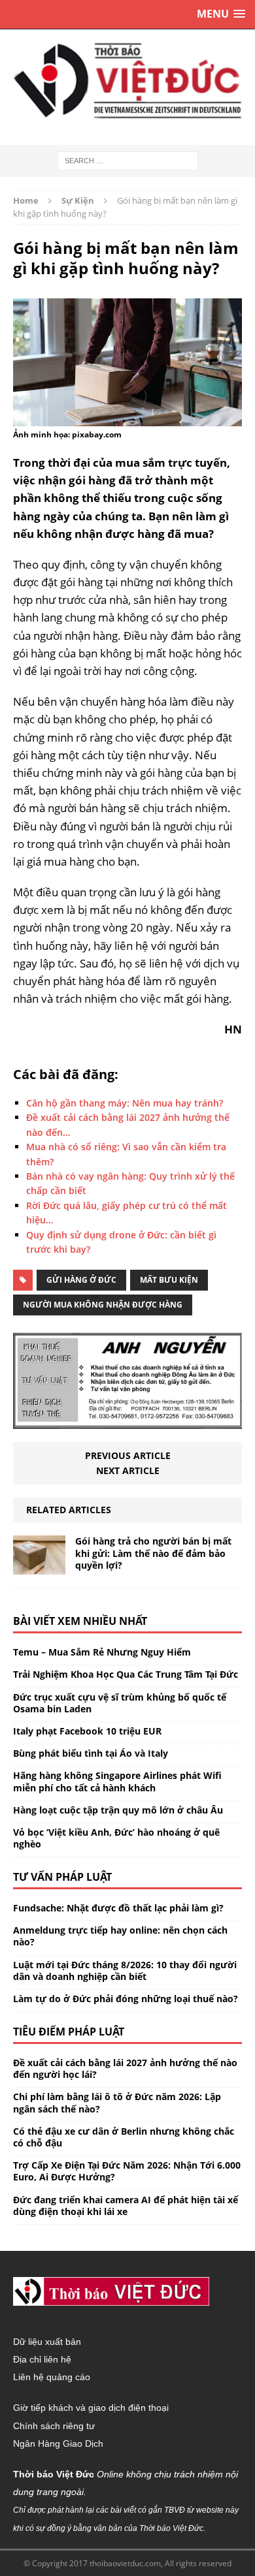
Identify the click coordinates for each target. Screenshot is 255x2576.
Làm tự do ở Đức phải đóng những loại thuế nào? (126, 1999)
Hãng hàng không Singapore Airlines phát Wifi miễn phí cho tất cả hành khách (117, 1781)
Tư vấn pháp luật (62, 1877)
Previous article (128, 1455)
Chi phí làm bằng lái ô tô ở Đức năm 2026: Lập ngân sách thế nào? (117, 2102)
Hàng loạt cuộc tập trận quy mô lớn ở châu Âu (118, 1810)
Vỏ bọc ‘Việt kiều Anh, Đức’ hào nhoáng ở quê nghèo (116, 1838)
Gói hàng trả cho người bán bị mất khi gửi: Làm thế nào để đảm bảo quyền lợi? (153, 1553)
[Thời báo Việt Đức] (127, 81)
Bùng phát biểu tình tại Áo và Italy (91, 1753)
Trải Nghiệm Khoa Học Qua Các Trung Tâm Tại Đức (126, 1674)
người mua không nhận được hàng (103, 1305)
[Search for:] (128, 160)
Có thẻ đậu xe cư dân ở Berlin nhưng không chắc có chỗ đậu (124, 2137)
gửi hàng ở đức (81, 1280)
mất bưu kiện (169, 1280)
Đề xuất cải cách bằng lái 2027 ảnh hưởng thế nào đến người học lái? (125, 2068)
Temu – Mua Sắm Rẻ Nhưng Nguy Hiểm (102, 1652)
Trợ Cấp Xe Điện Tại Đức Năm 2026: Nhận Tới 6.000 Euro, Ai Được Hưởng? (127, 2171)
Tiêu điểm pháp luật (69, 2032)
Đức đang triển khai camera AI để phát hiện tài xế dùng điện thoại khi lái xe (126, 2206)
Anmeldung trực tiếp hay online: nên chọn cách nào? (120, 1936)
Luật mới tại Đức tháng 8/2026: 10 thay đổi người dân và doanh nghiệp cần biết (125, 1971)
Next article (128, 1470)
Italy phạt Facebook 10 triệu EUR (87, 1731)
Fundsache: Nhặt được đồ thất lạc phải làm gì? (118, 1908)
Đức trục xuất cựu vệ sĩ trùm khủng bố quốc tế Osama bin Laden (120, 1703)
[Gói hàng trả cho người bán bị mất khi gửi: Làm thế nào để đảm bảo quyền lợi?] (39, 1567)
